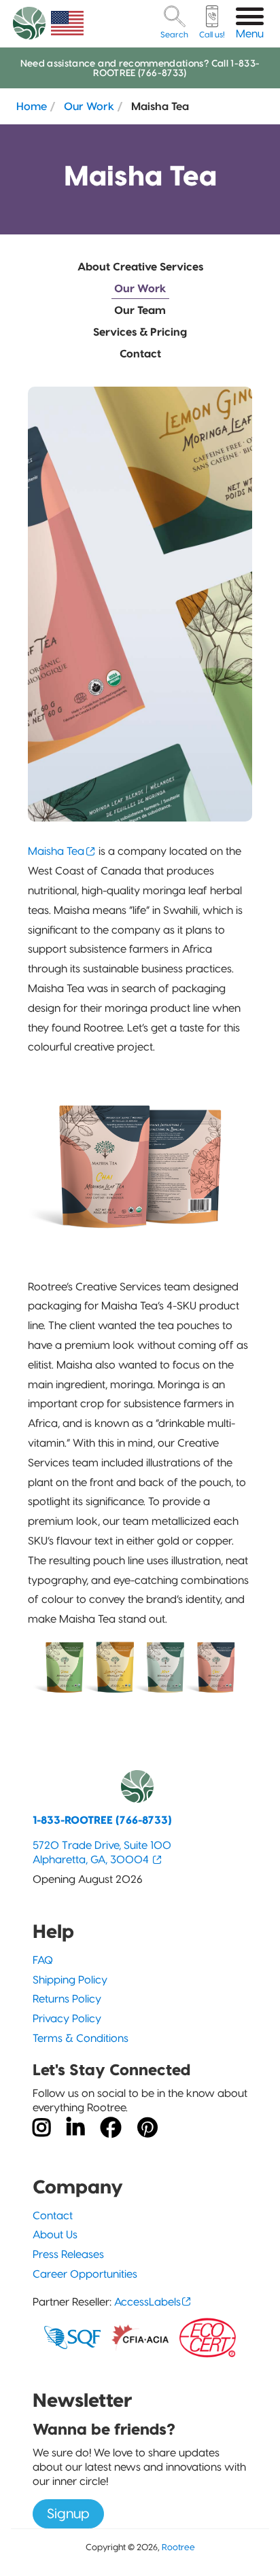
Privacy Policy (67, 2018)
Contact (140, 354)
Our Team (140, 310)
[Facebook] (111, 2128)
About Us (55, 2235)
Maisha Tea (56, 851)
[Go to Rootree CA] (67, 23)
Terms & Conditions (81, 2038)
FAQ (43, 1960)
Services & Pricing (140, 332)
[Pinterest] (147, 2128)
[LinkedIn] (75, 2128)
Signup (68, 2513)
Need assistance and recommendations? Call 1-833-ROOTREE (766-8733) (140, 68)
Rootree (178, 2547)
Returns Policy (67, 1999)
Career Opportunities (85, 2274)
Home (32, 106)
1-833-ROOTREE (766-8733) (102, 1820)
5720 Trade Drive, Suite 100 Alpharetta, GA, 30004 (102, 1852)
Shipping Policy (70, 1980)
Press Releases (68, 2254)
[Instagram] (41, 2128)
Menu (250, 34)
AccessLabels (147, 2302)
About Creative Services (140, 267)
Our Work (89, 106)
